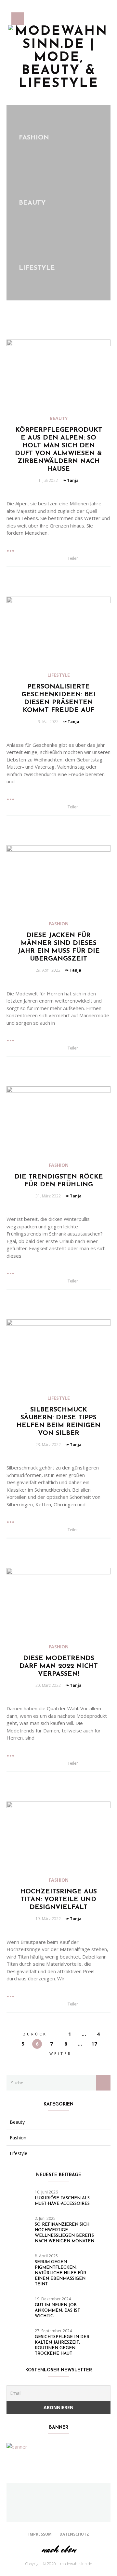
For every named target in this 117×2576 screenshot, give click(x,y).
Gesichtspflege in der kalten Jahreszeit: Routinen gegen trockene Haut (62, 2345)
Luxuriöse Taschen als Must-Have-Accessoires (62, 2201)
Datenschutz (74, 2534)
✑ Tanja (71, 480)
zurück (35, 2034)
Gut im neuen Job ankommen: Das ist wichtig (57, 2311)
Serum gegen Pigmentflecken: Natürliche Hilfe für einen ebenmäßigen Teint (60, 2273)
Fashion (59, 924)
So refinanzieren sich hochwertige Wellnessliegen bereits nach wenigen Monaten (65, 2233)
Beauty (59, 418)
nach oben (58, 2549)
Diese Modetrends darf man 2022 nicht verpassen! (59, 1666)
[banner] (17, 2446)
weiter (61, 2054)
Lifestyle (59, 675)
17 (94, 2044)
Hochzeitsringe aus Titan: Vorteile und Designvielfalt (58, 1900)
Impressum (40, 2534)
